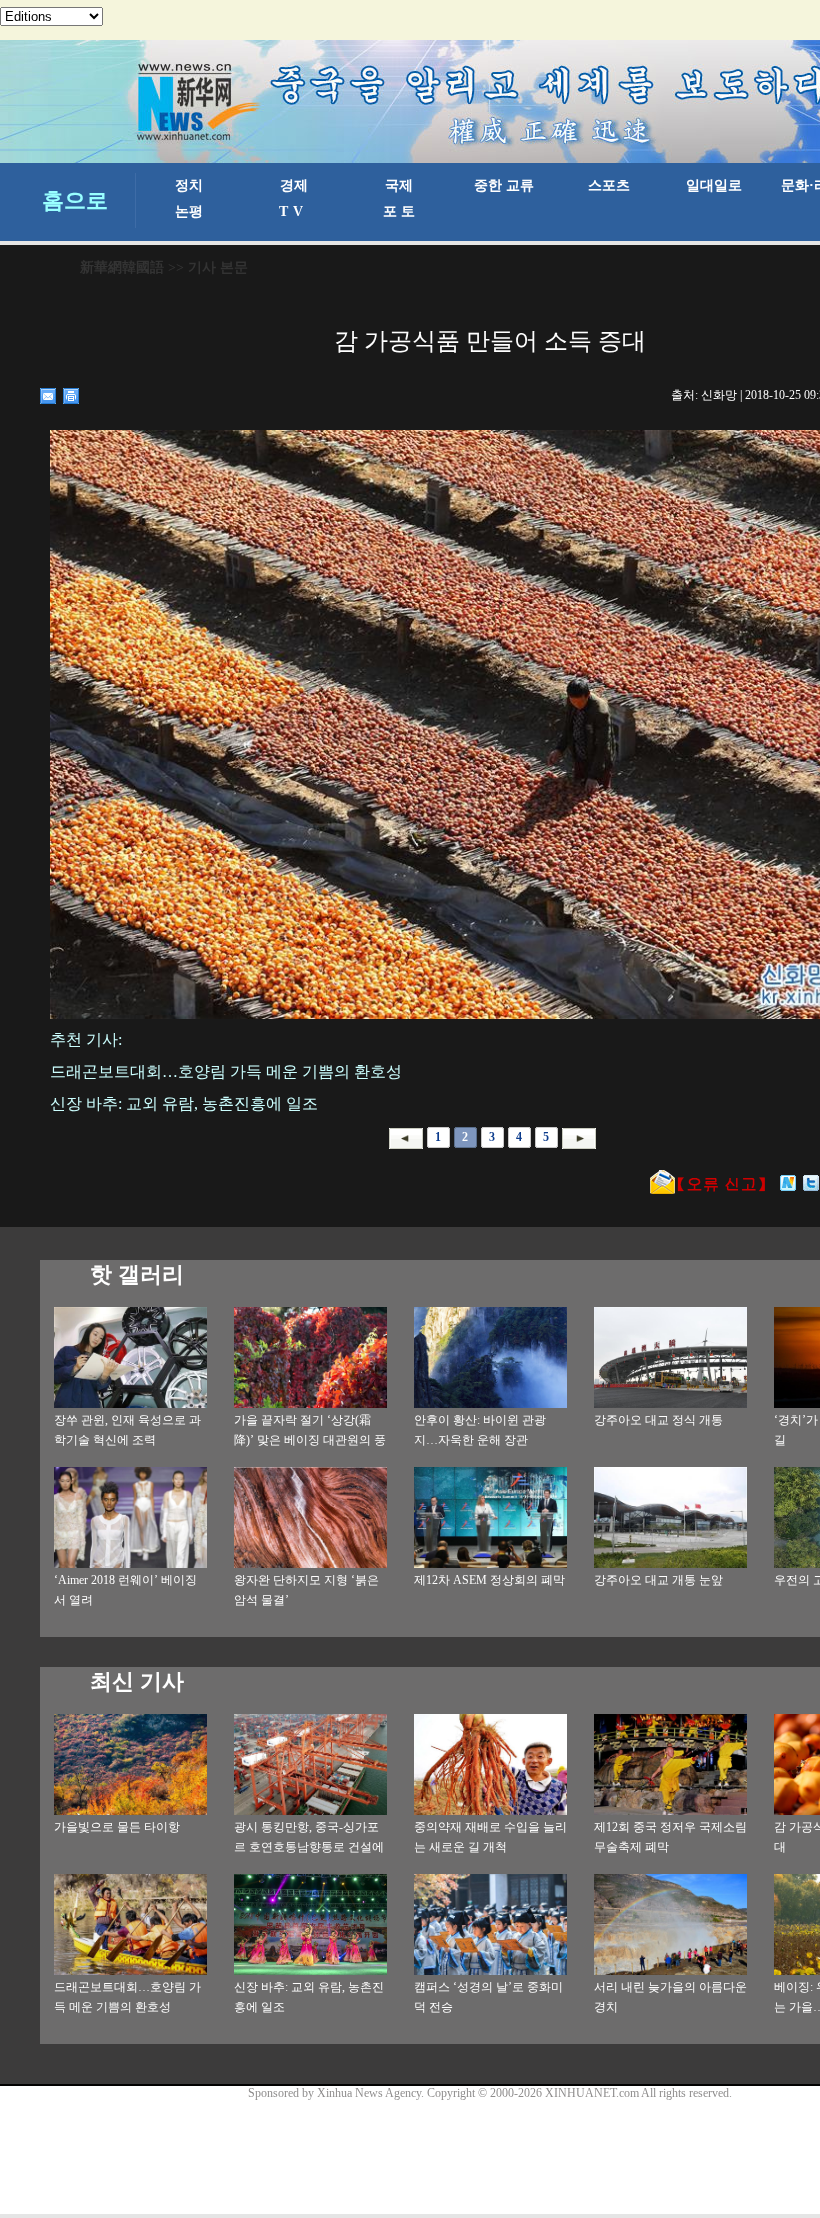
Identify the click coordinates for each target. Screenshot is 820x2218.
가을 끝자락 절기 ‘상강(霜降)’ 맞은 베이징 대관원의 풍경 (310, 1440)
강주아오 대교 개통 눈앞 (658, 1580)
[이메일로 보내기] (48, 396)
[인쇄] (71, 396)
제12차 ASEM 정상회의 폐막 (489, 1580)
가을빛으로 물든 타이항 (117, 1827)
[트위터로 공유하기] (811, 1183)
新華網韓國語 (122, 267)
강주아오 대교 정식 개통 (658, 1420)
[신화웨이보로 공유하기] (788, 1183)
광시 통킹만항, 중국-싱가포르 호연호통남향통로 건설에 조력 (309, 1847)
